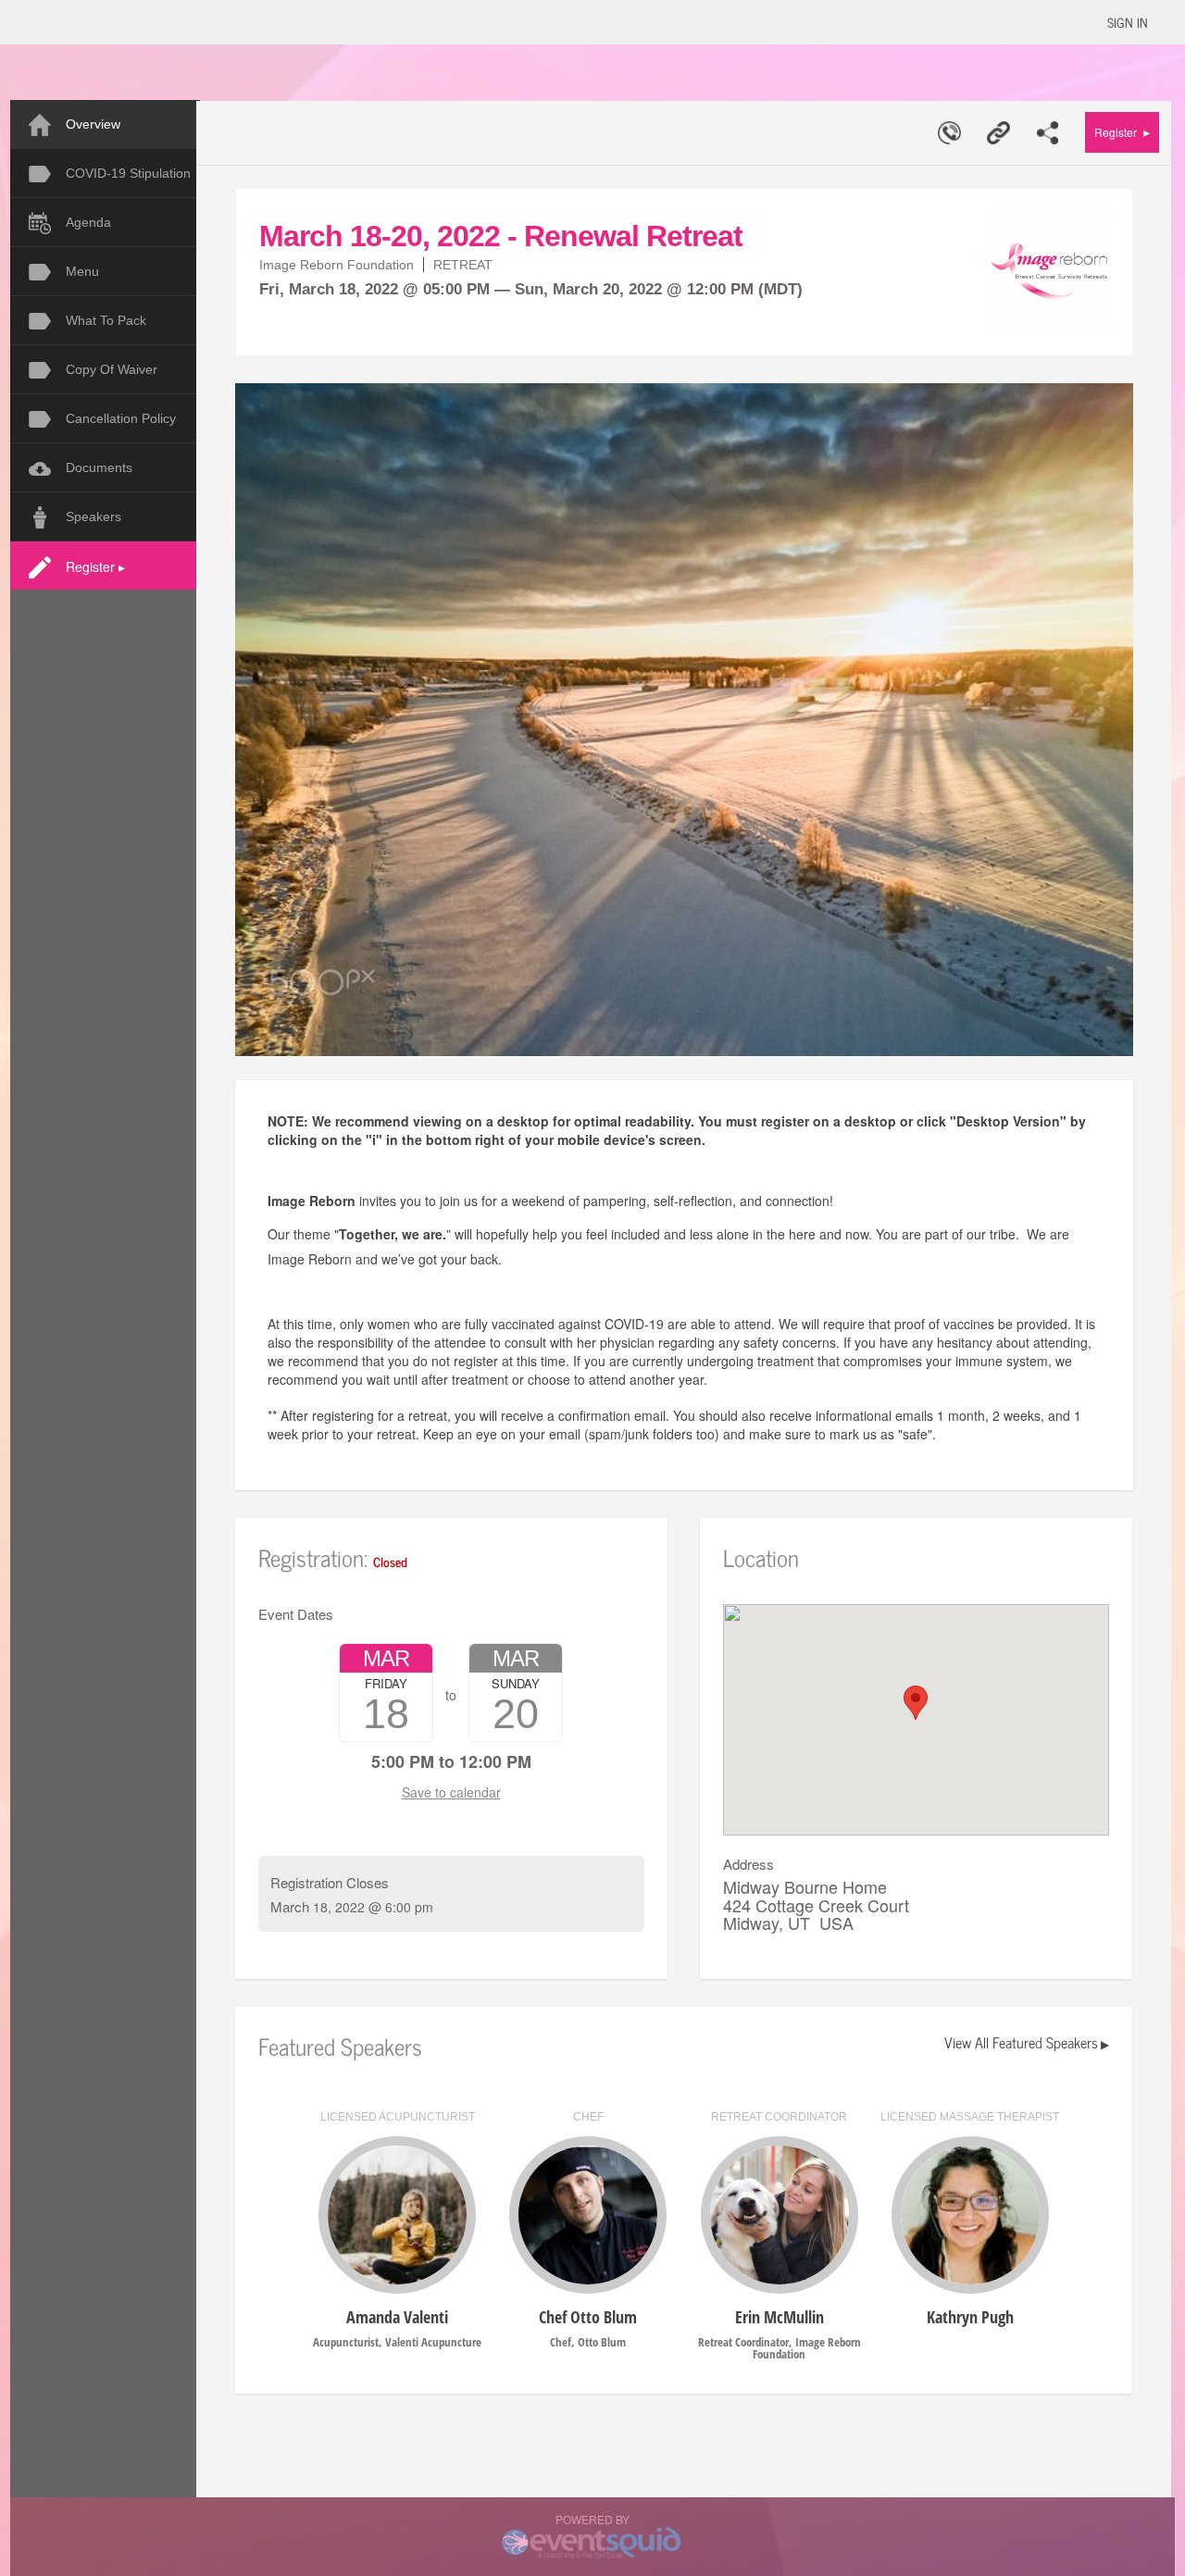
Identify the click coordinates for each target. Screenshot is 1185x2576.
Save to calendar (451, 1792)
